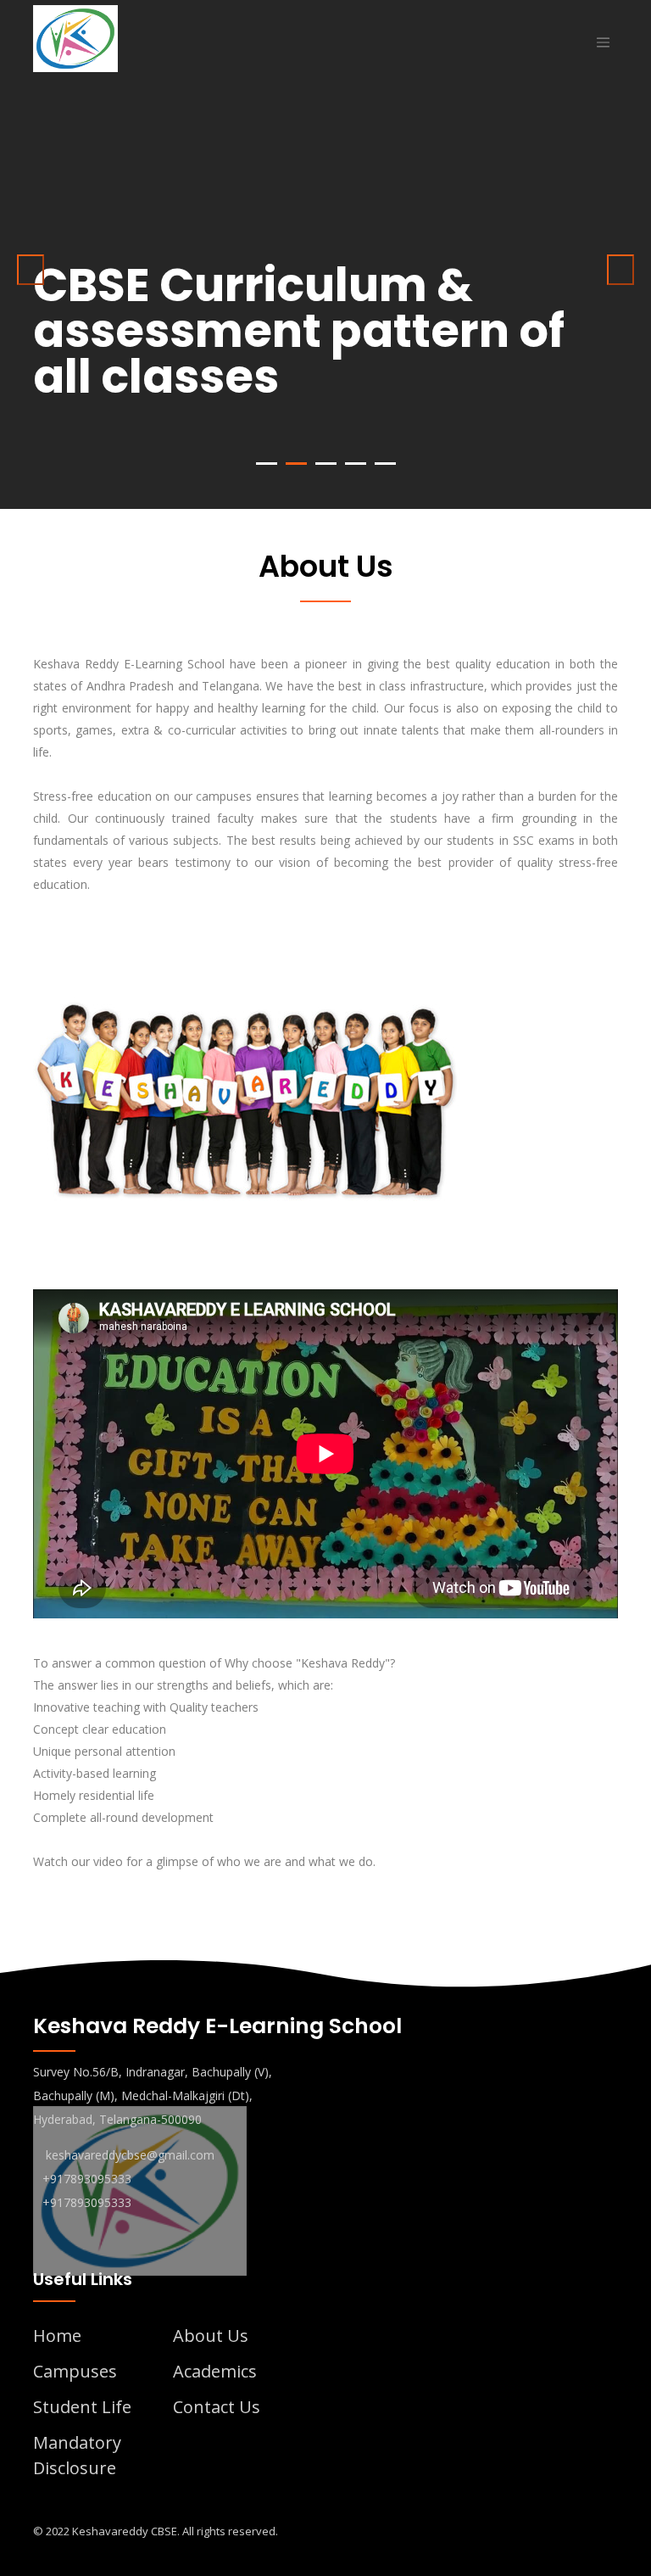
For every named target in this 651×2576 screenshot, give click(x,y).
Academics (215, 2371)
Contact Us (217, 2407)
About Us (211, 2336)
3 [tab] (326, 464)
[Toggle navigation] (603, 42)
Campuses (75, 2371)
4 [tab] (356, 464)
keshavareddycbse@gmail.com (130, 2155)
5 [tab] (385, 464)
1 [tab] (267, 464)
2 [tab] (296, 464)
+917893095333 (87, 2179)
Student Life (82, 2407)
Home (57, 2336)
